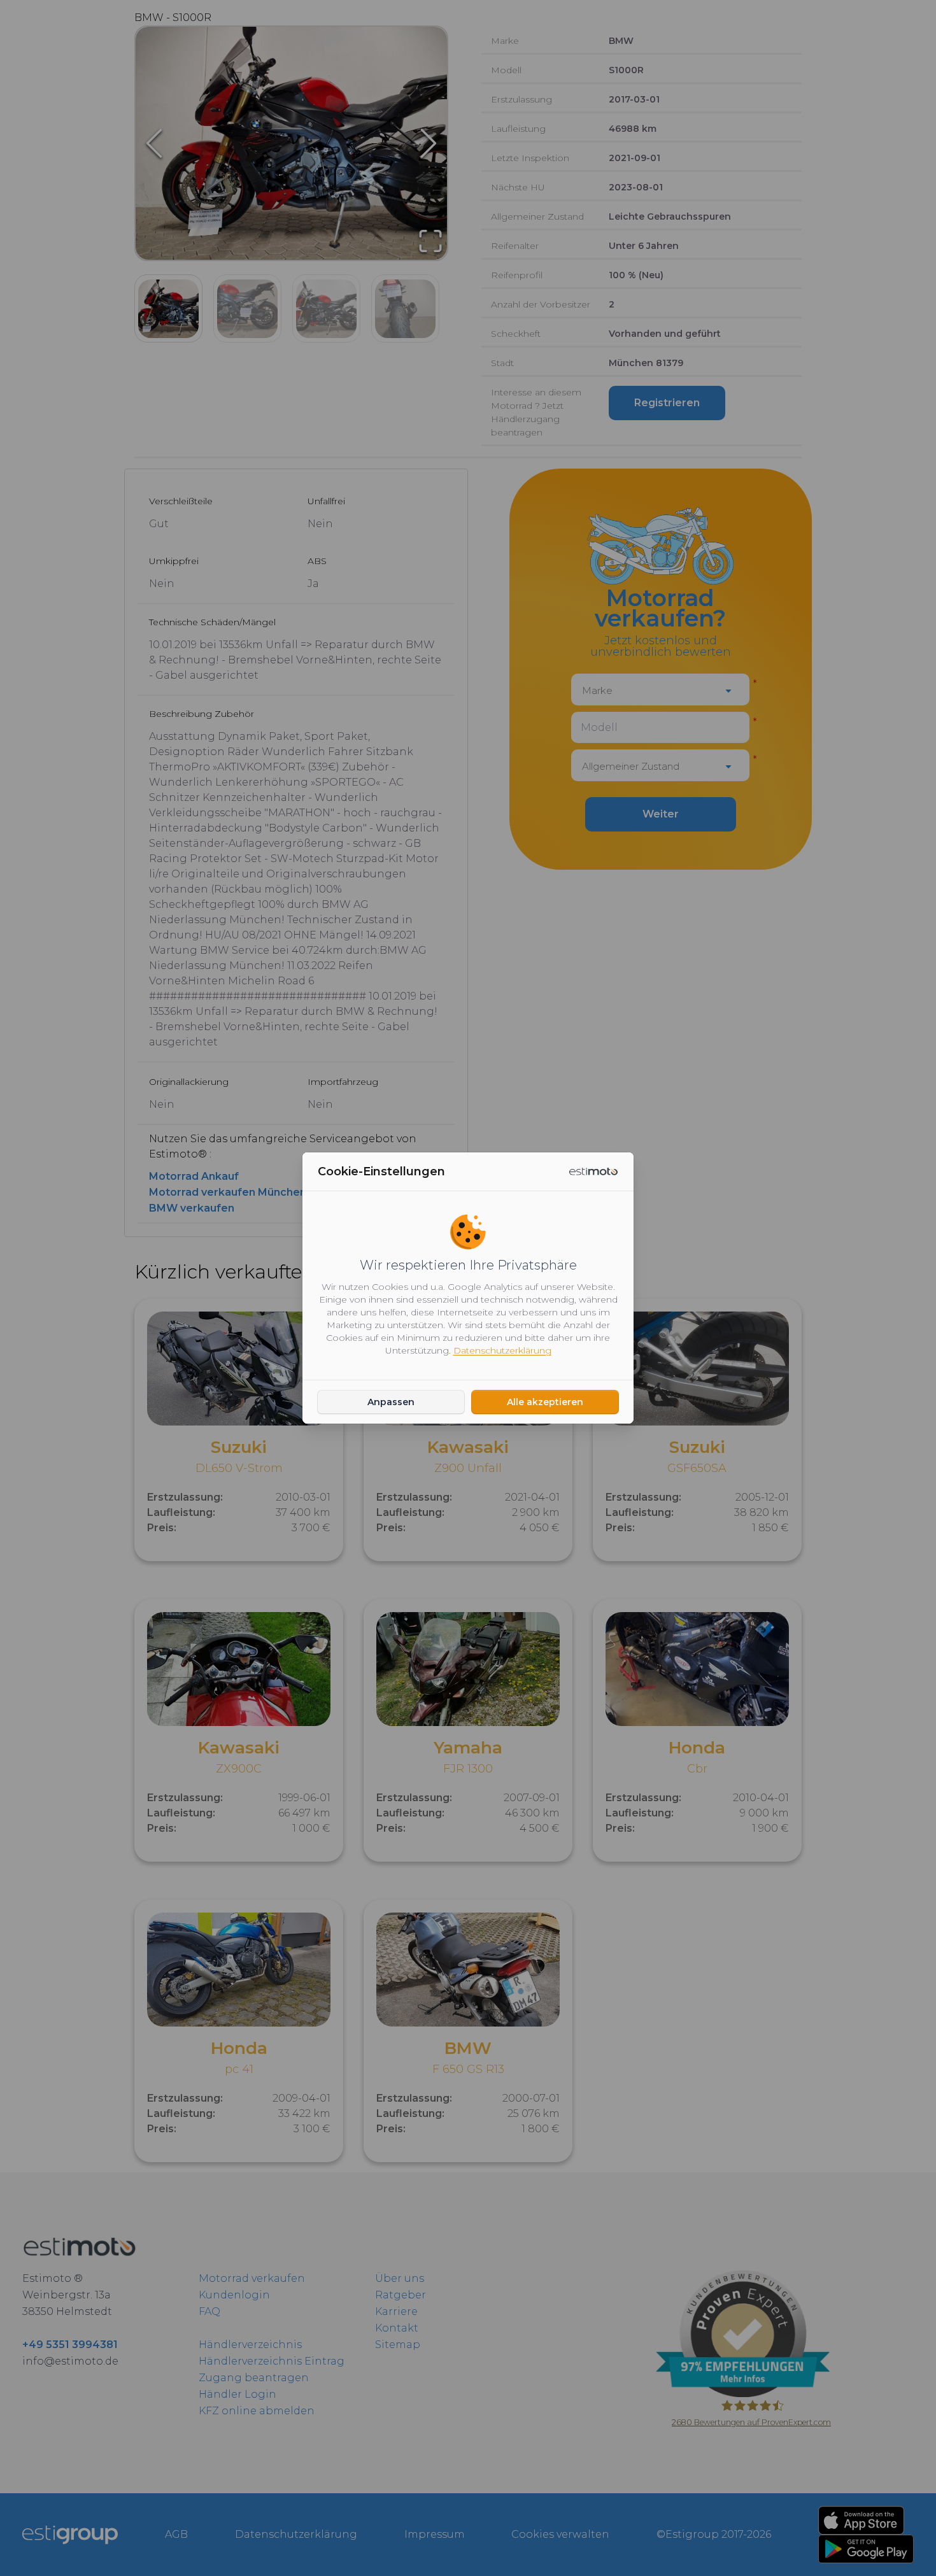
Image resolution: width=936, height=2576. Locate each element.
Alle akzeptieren (545, 1402)
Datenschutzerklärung (502, 1350)
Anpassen (391, 1402)
